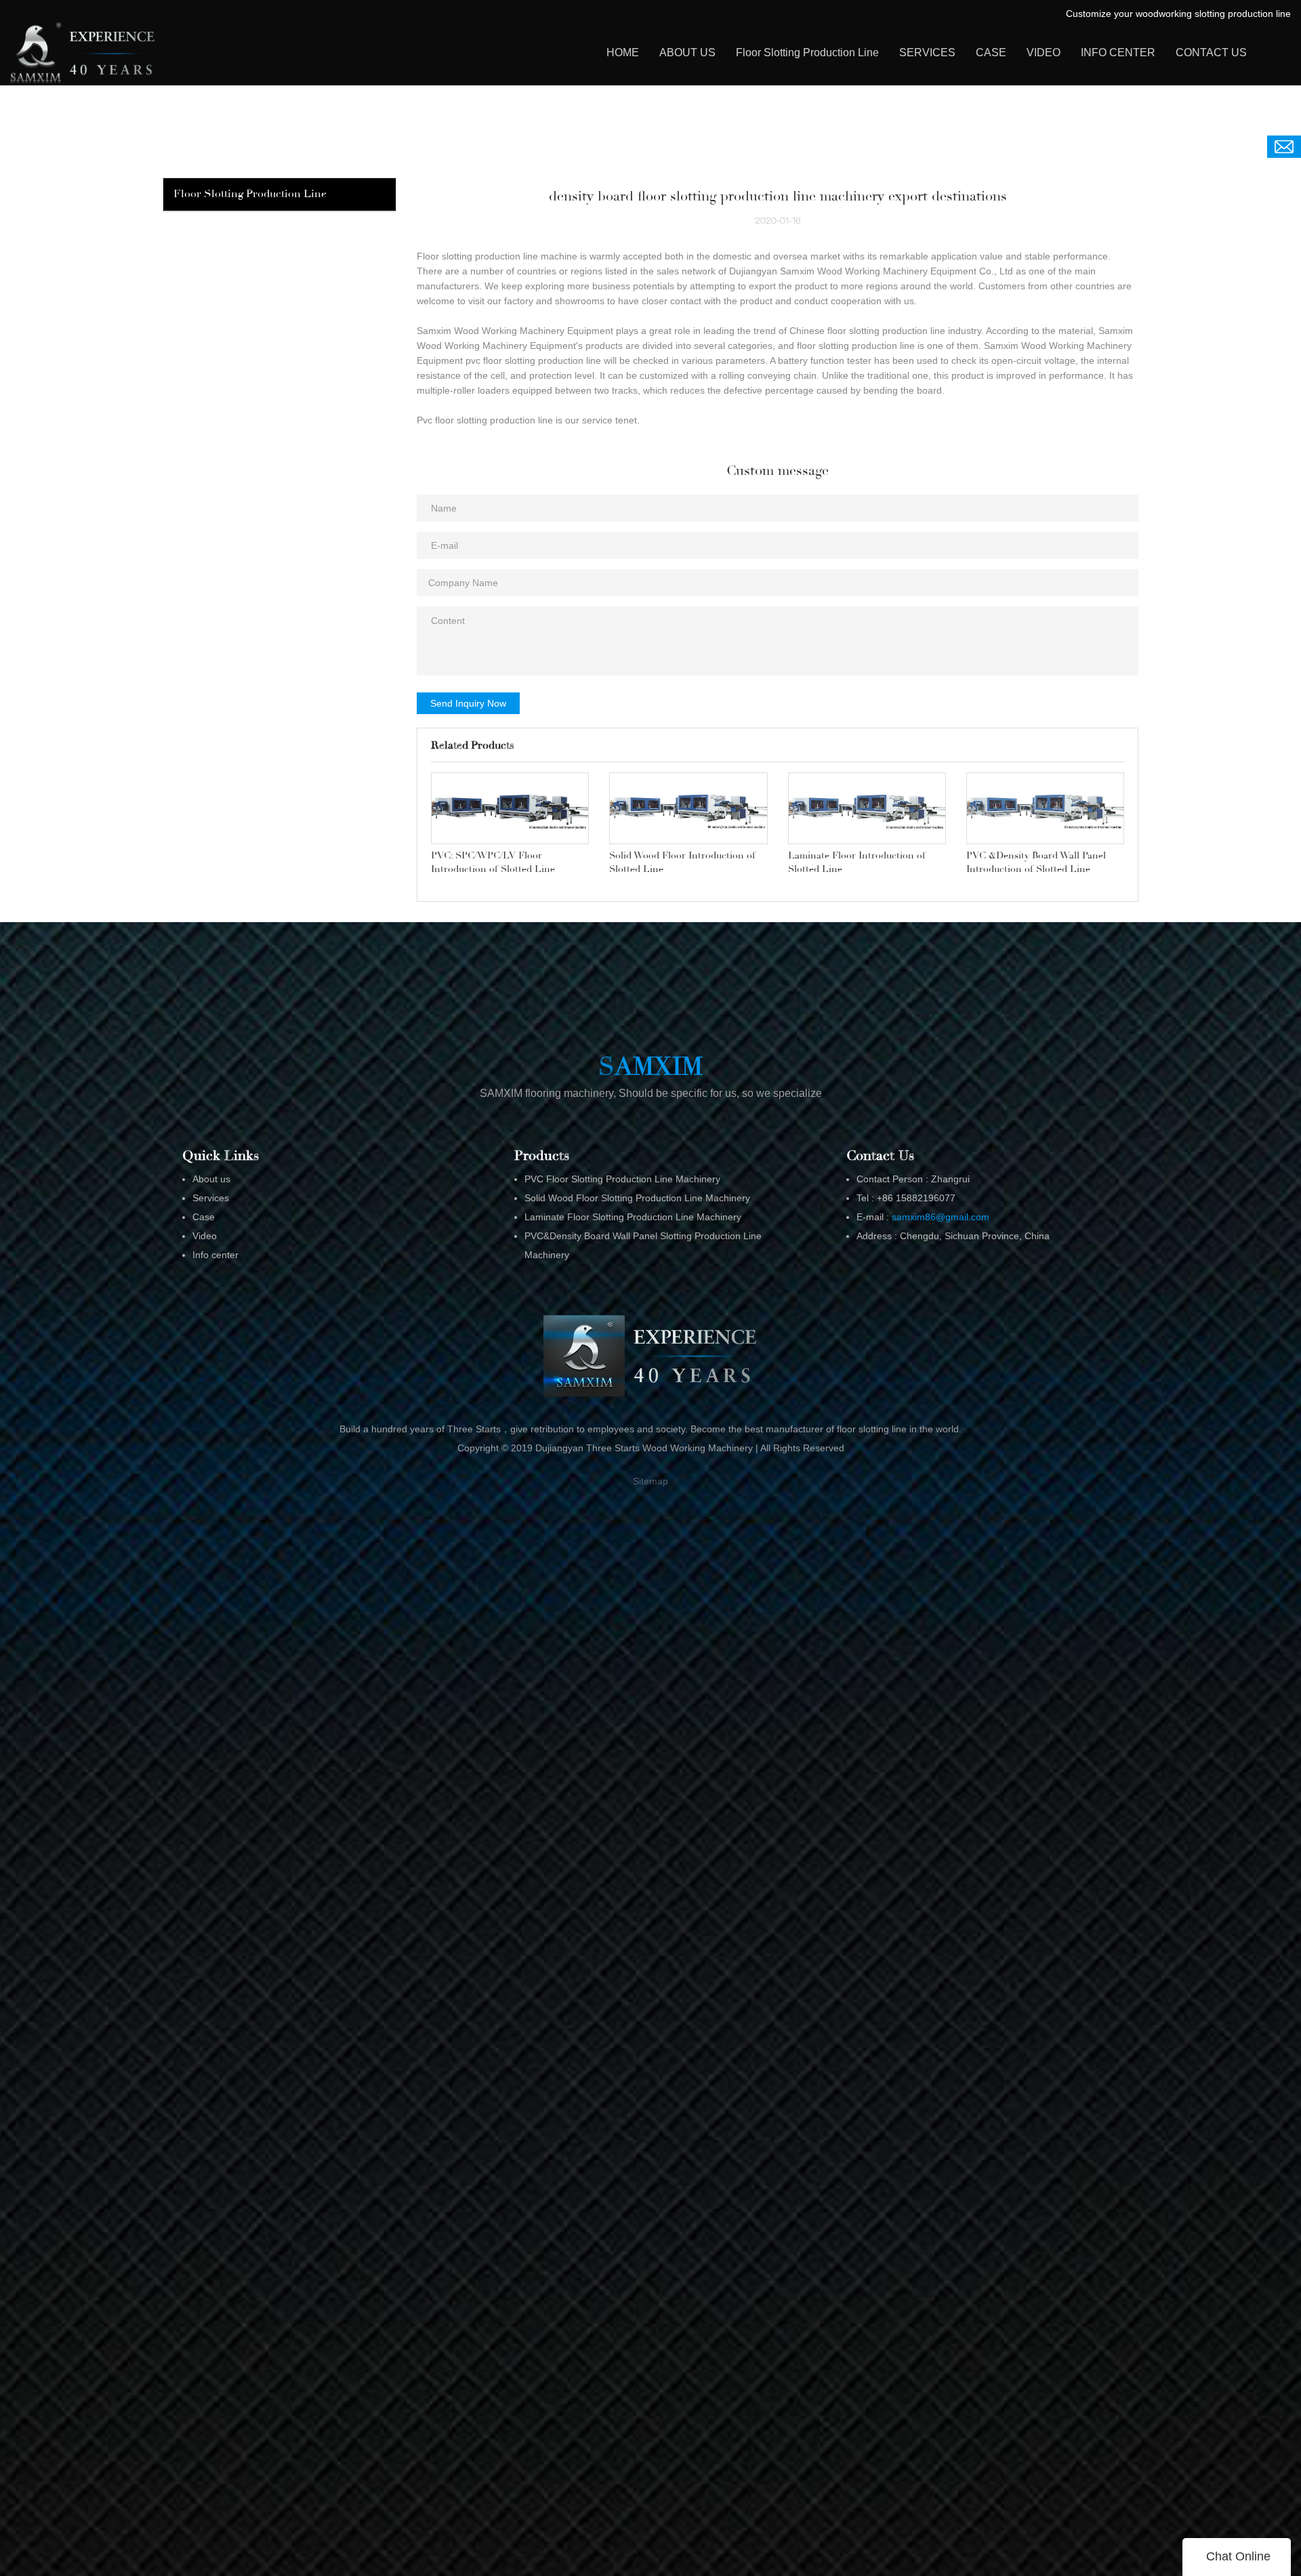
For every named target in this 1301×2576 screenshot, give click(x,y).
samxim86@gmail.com (941, 1217)
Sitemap (650, 1481)
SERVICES (927, 53)
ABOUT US (687, 53)
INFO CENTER (1118, 53)
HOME (623, 53)
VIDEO (1044, 53)
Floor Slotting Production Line (807, 53)
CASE (991, 53)
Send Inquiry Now (468, 703)
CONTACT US (1211, 53)
